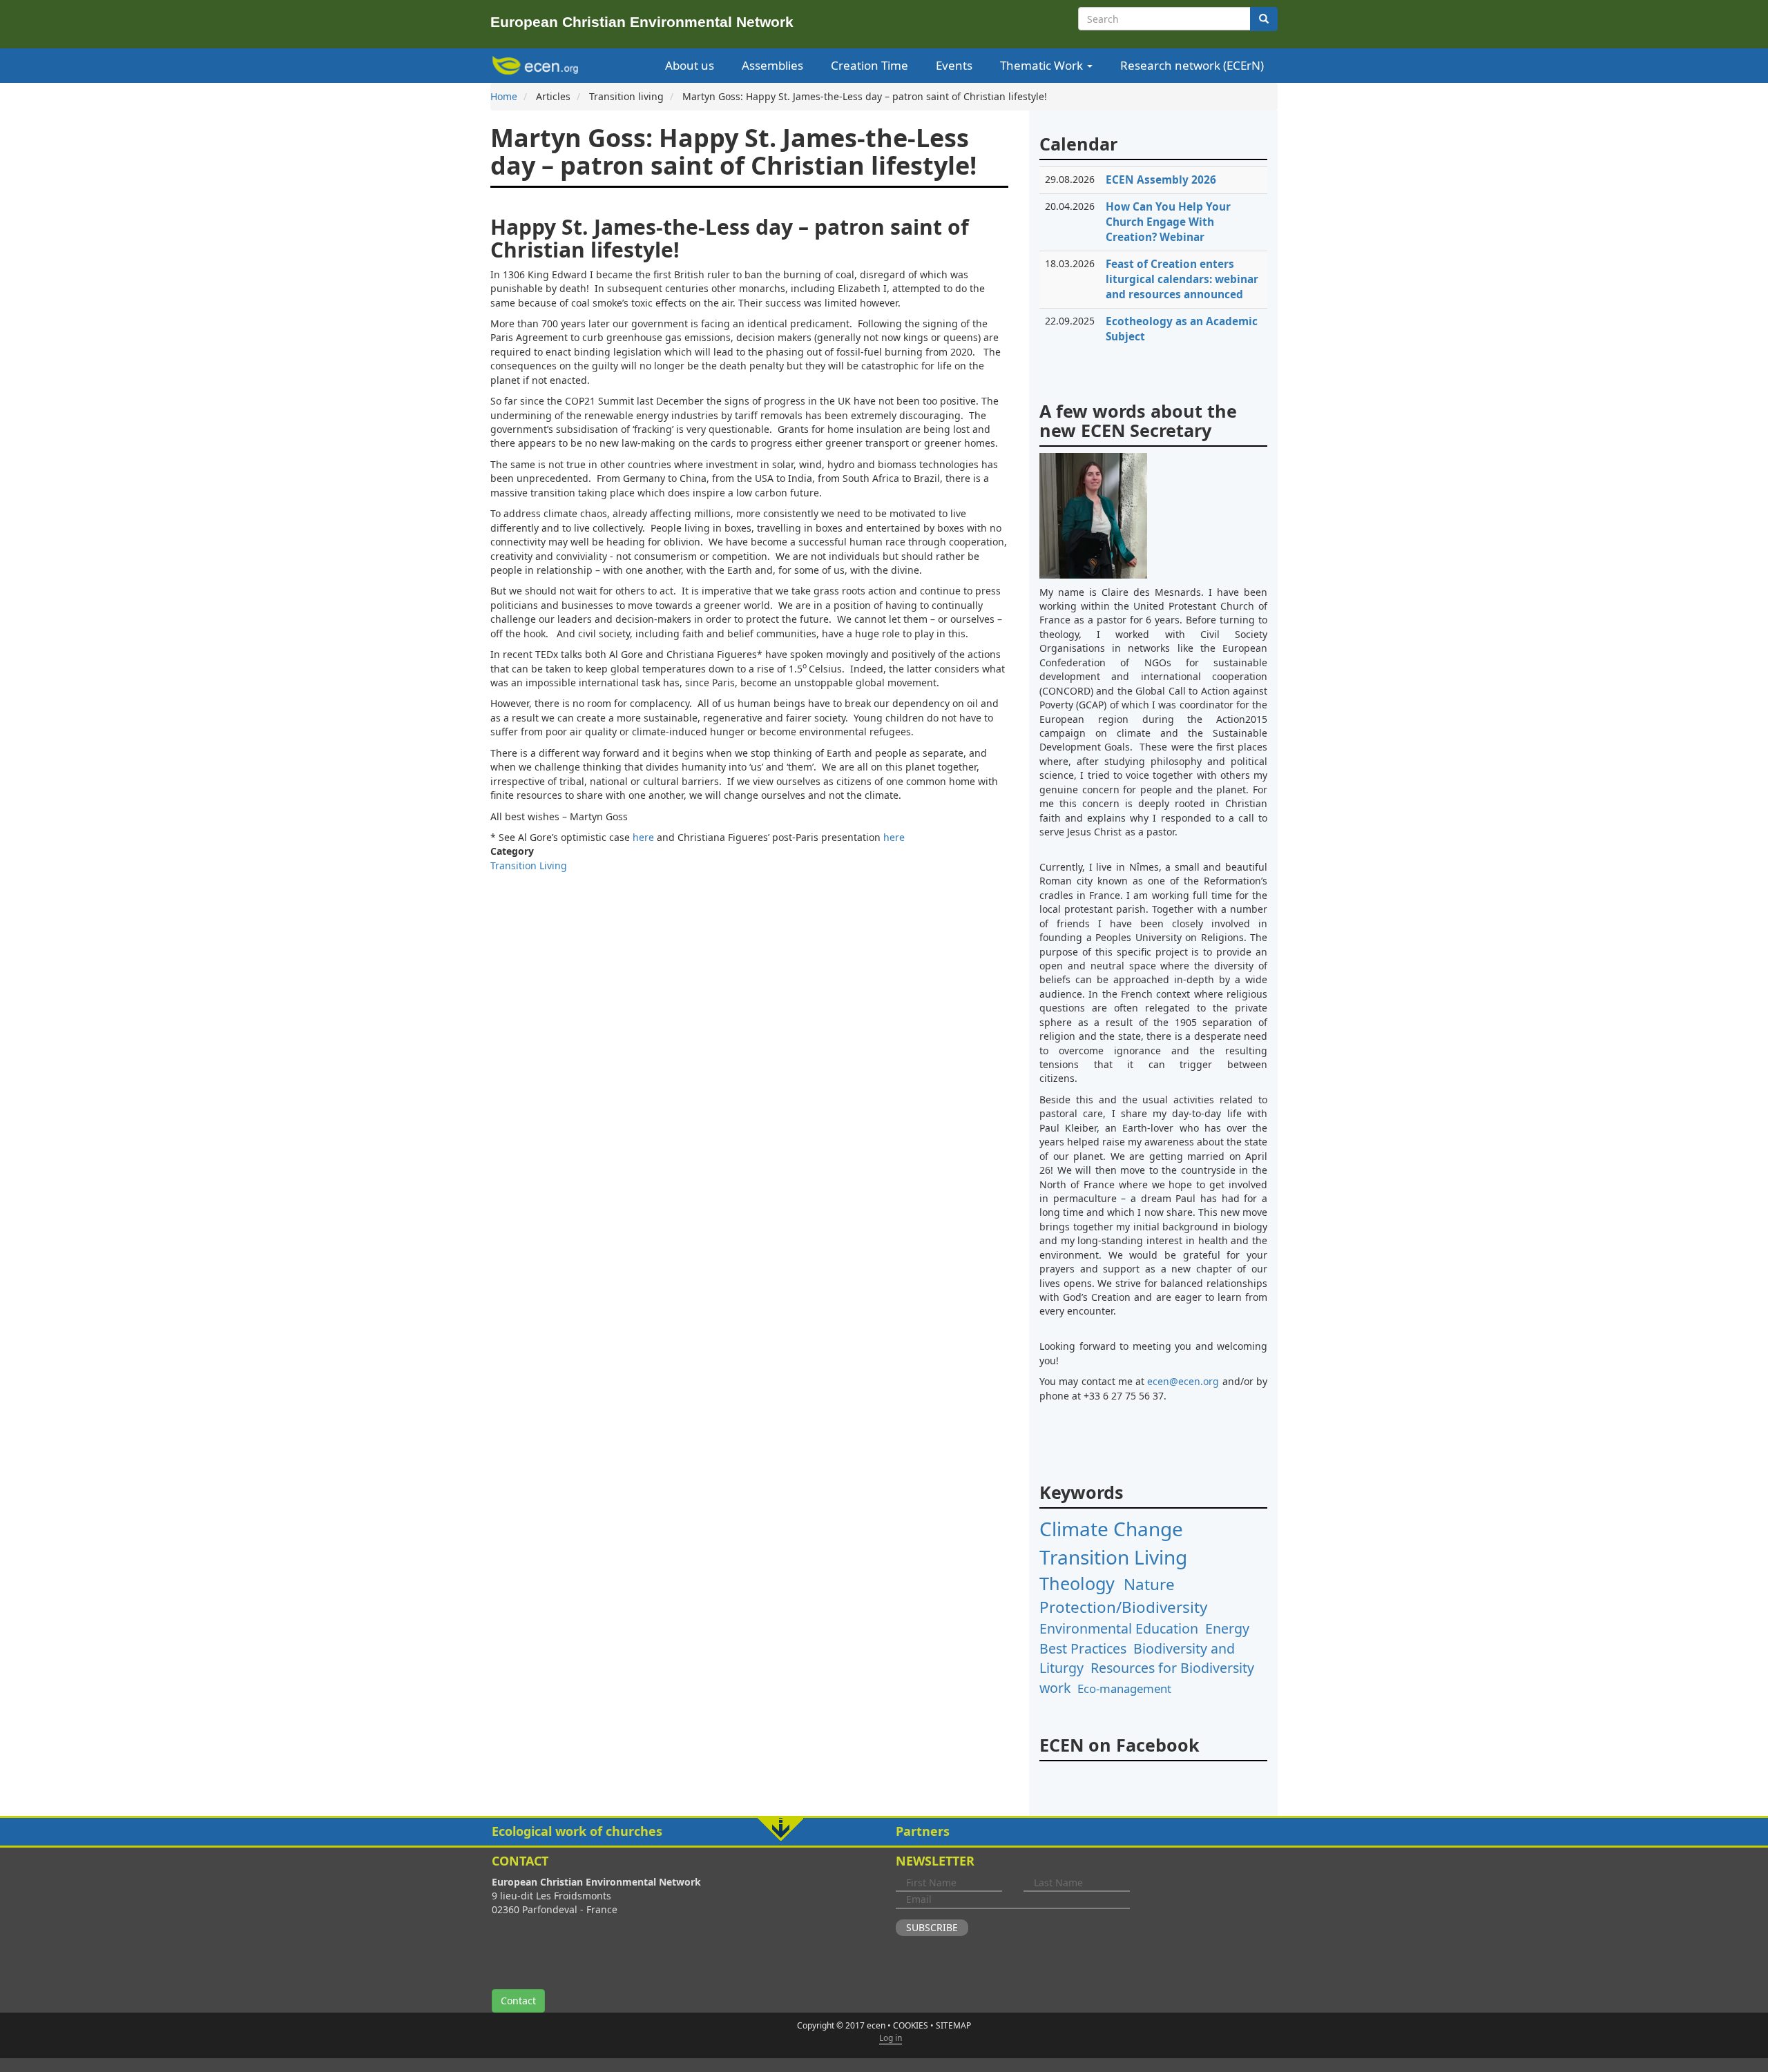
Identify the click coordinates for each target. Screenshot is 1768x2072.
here (643, 837)
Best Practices (1083, 1648)
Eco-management (1124, 1688)
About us (690, 65)
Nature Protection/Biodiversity (1123, 1596)
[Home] (538, 66)
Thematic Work (1043, 65)
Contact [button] (518, 2001)
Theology (1077, 1583)
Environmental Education (1119, 1628)
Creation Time (869, 65)
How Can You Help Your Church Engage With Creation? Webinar (1168, 222)
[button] (884, 1832)
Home (504, 96)
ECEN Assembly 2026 (1161, 180)
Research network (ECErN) (1192, 65)
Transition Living (529, 865)
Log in (891, 2038)
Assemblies (772, 65)
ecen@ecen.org (1183, 1381)
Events (954, 65)
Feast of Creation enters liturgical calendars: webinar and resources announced (1182, 279)
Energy (1227, 1628)
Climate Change (1111, 1529)
